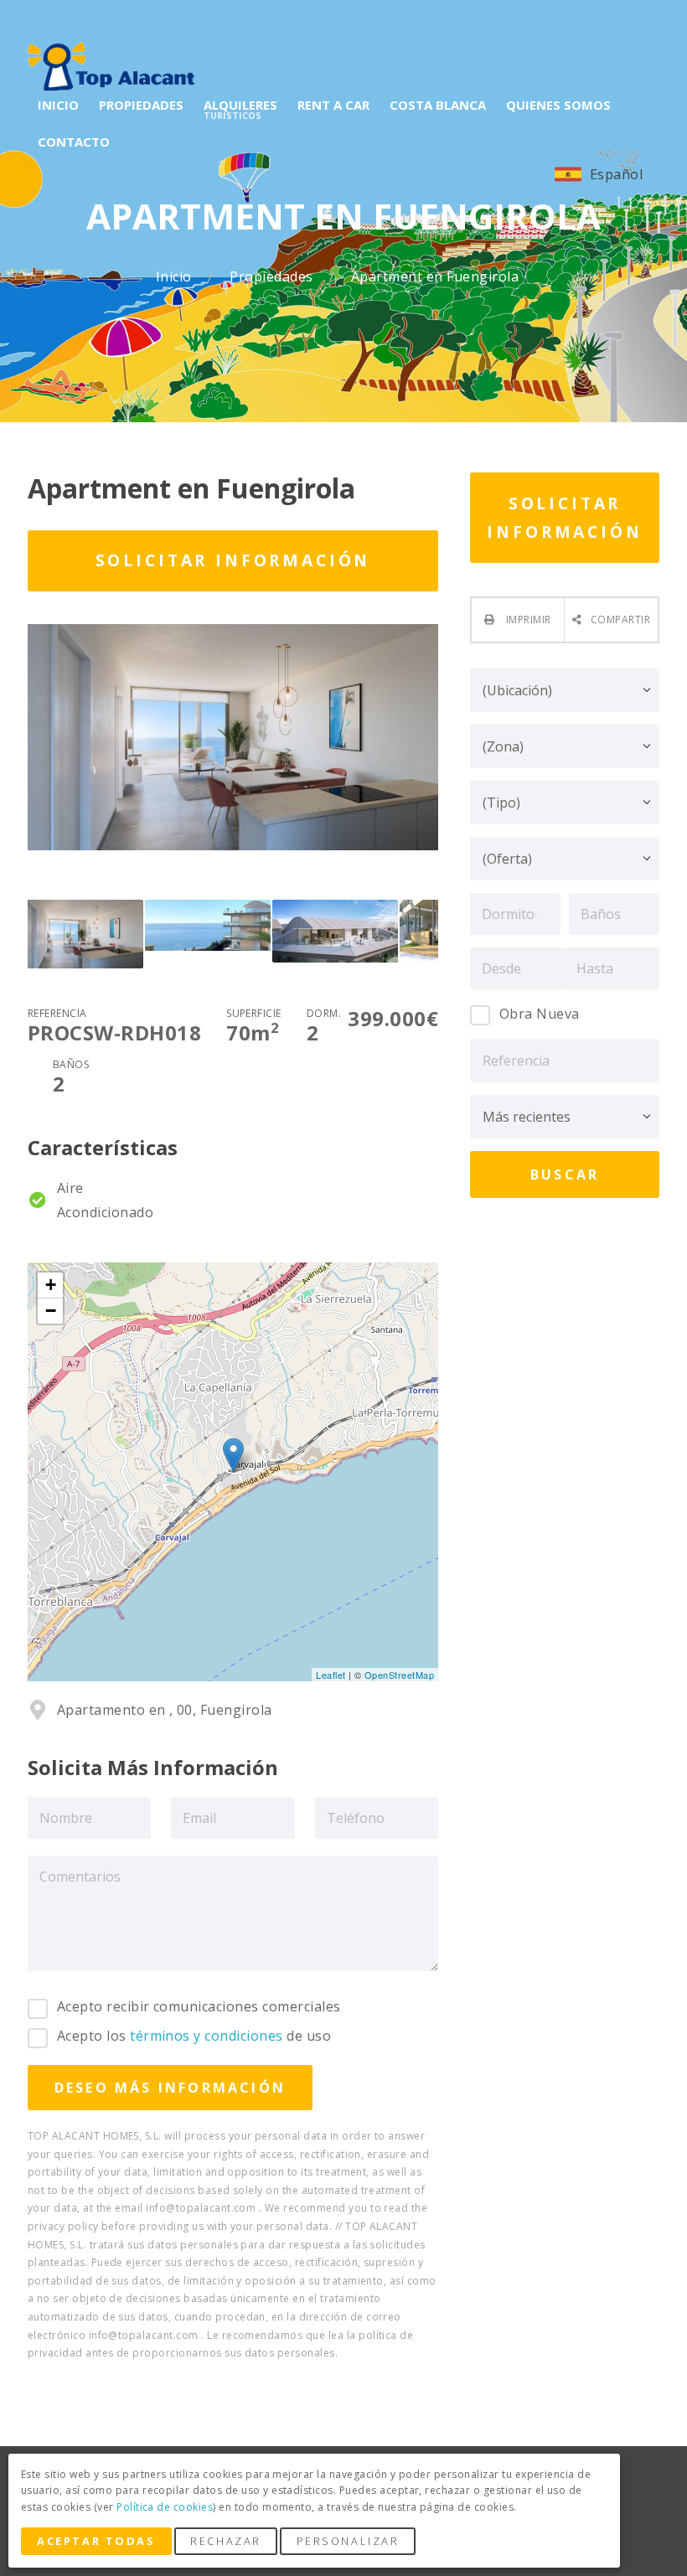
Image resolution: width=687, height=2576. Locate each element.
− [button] (51, 1311)
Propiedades (273, 277)
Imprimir (527, 619)
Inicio (176, 277)
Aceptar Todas (96, 2541)
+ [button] (51, 1285)
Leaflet (331, 1675)
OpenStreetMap (399, 1675)
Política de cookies (165, 2507)
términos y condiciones (207, 2036)
